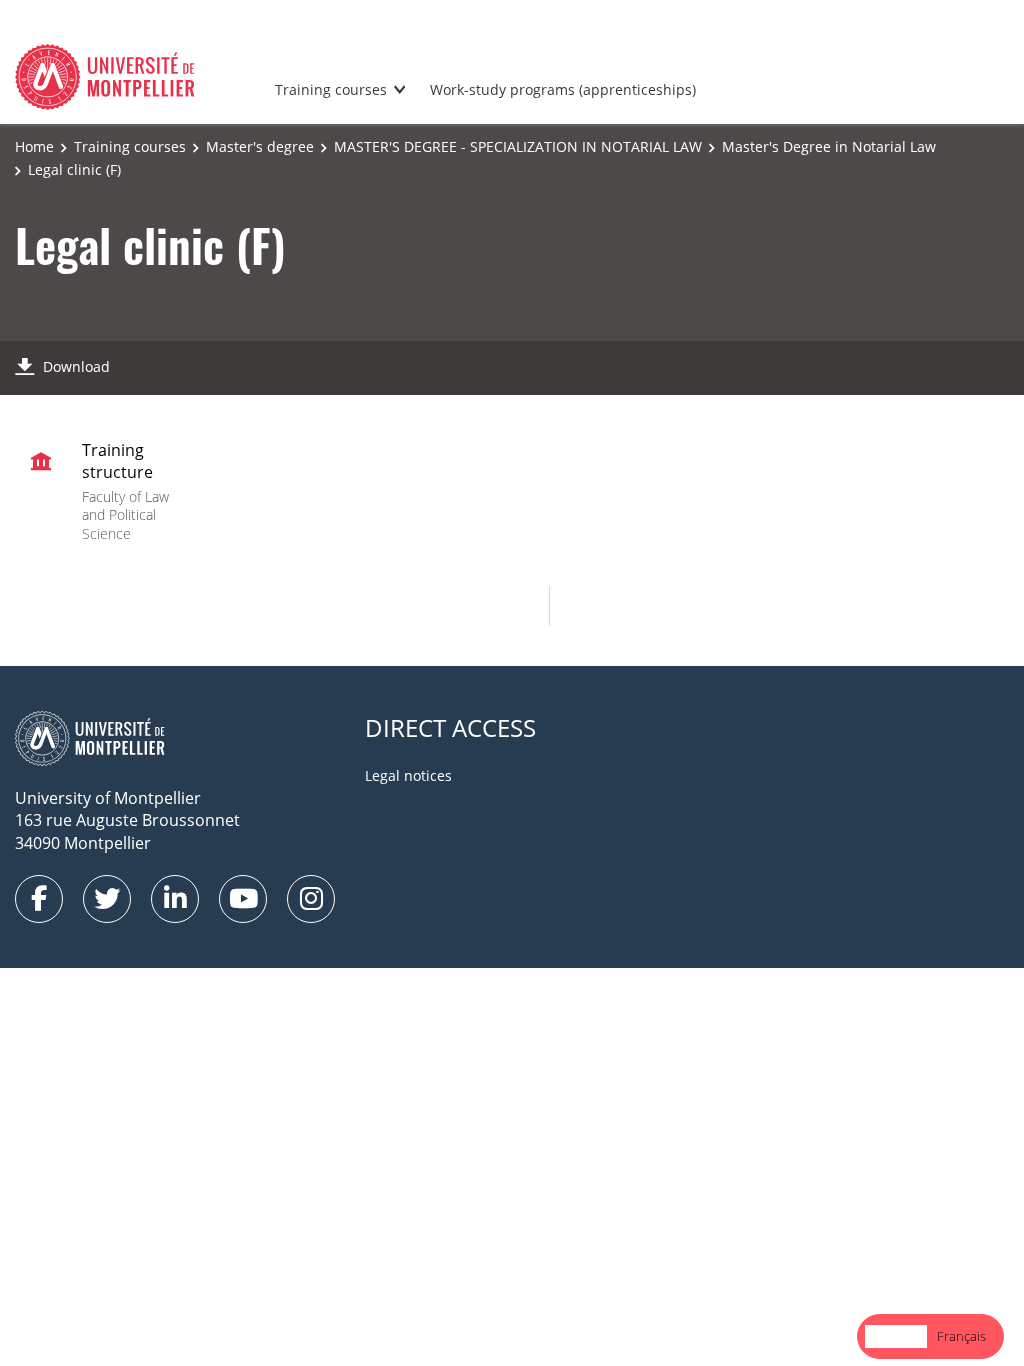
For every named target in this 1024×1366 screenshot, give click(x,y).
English (896, 1336)
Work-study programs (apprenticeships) (563, 89)
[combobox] (896, 1336)
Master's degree (260, 146)
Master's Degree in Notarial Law (829, 146)
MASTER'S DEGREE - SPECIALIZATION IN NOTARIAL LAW (518, 146)
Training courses (331, 89)
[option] (961, 1336)
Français (961, 1336)
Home (34, 146)
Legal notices (408, 775)
